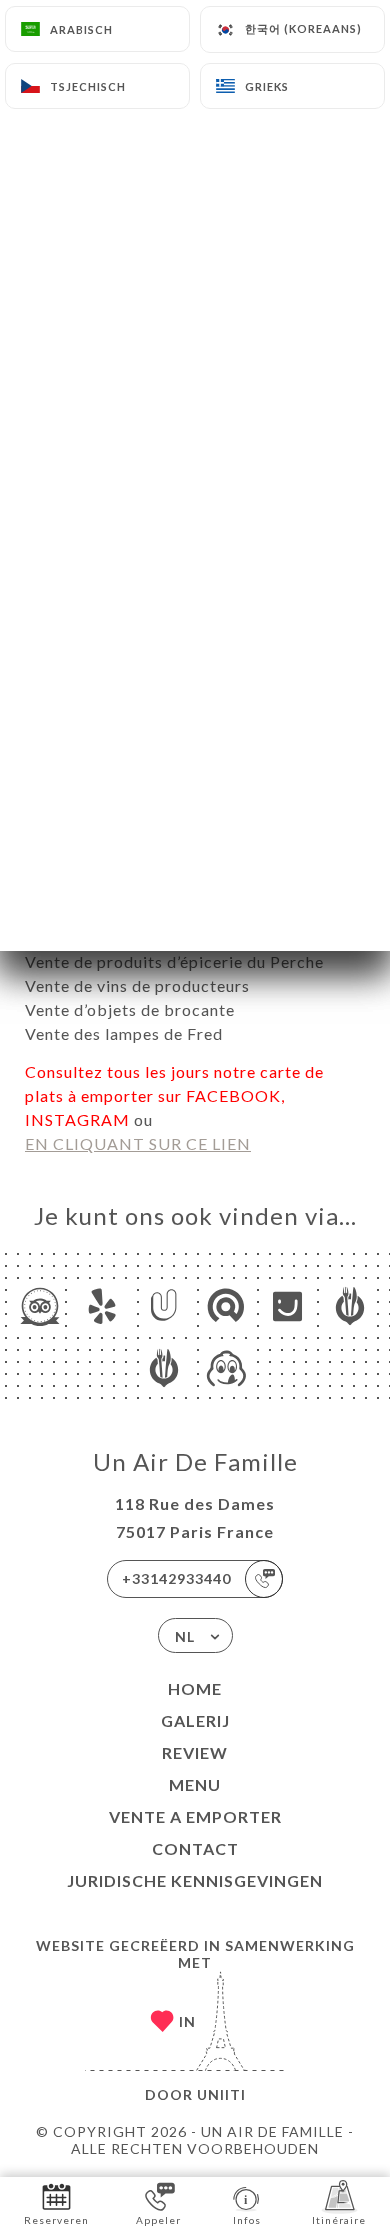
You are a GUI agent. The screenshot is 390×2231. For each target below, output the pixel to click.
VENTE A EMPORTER (195, 1816)
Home (195, 1688)
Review (195, 1752)
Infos (247, 2220)
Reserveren (56, 2220)
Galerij (195, 1720)
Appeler (158, 2220)
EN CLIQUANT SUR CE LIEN (138, 1143)
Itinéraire (339, 2220)
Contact (195, 1848)
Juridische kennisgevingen (195, 1880)
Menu (195, 1784)
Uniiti (221, 2094)
